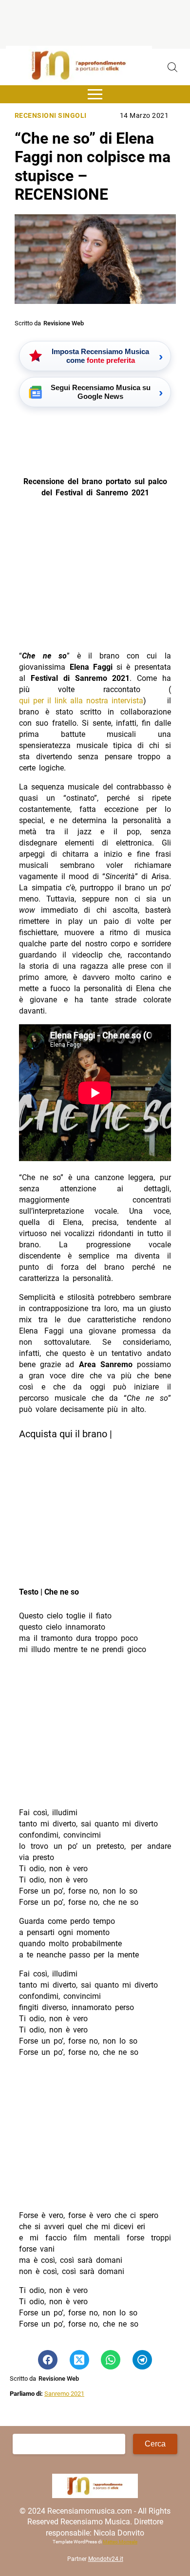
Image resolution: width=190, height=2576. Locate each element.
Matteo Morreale (120, 2542)
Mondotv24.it (106, 2559)
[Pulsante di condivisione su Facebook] (48, 2360)
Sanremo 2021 (64, 2394)
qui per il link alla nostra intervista (81, 701)
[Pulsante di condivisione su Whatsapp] (111, 2360)
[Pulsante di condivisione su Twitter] (79, 2360)
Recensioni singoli (51, 116)
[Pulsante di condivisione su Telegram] (142, 2360)
